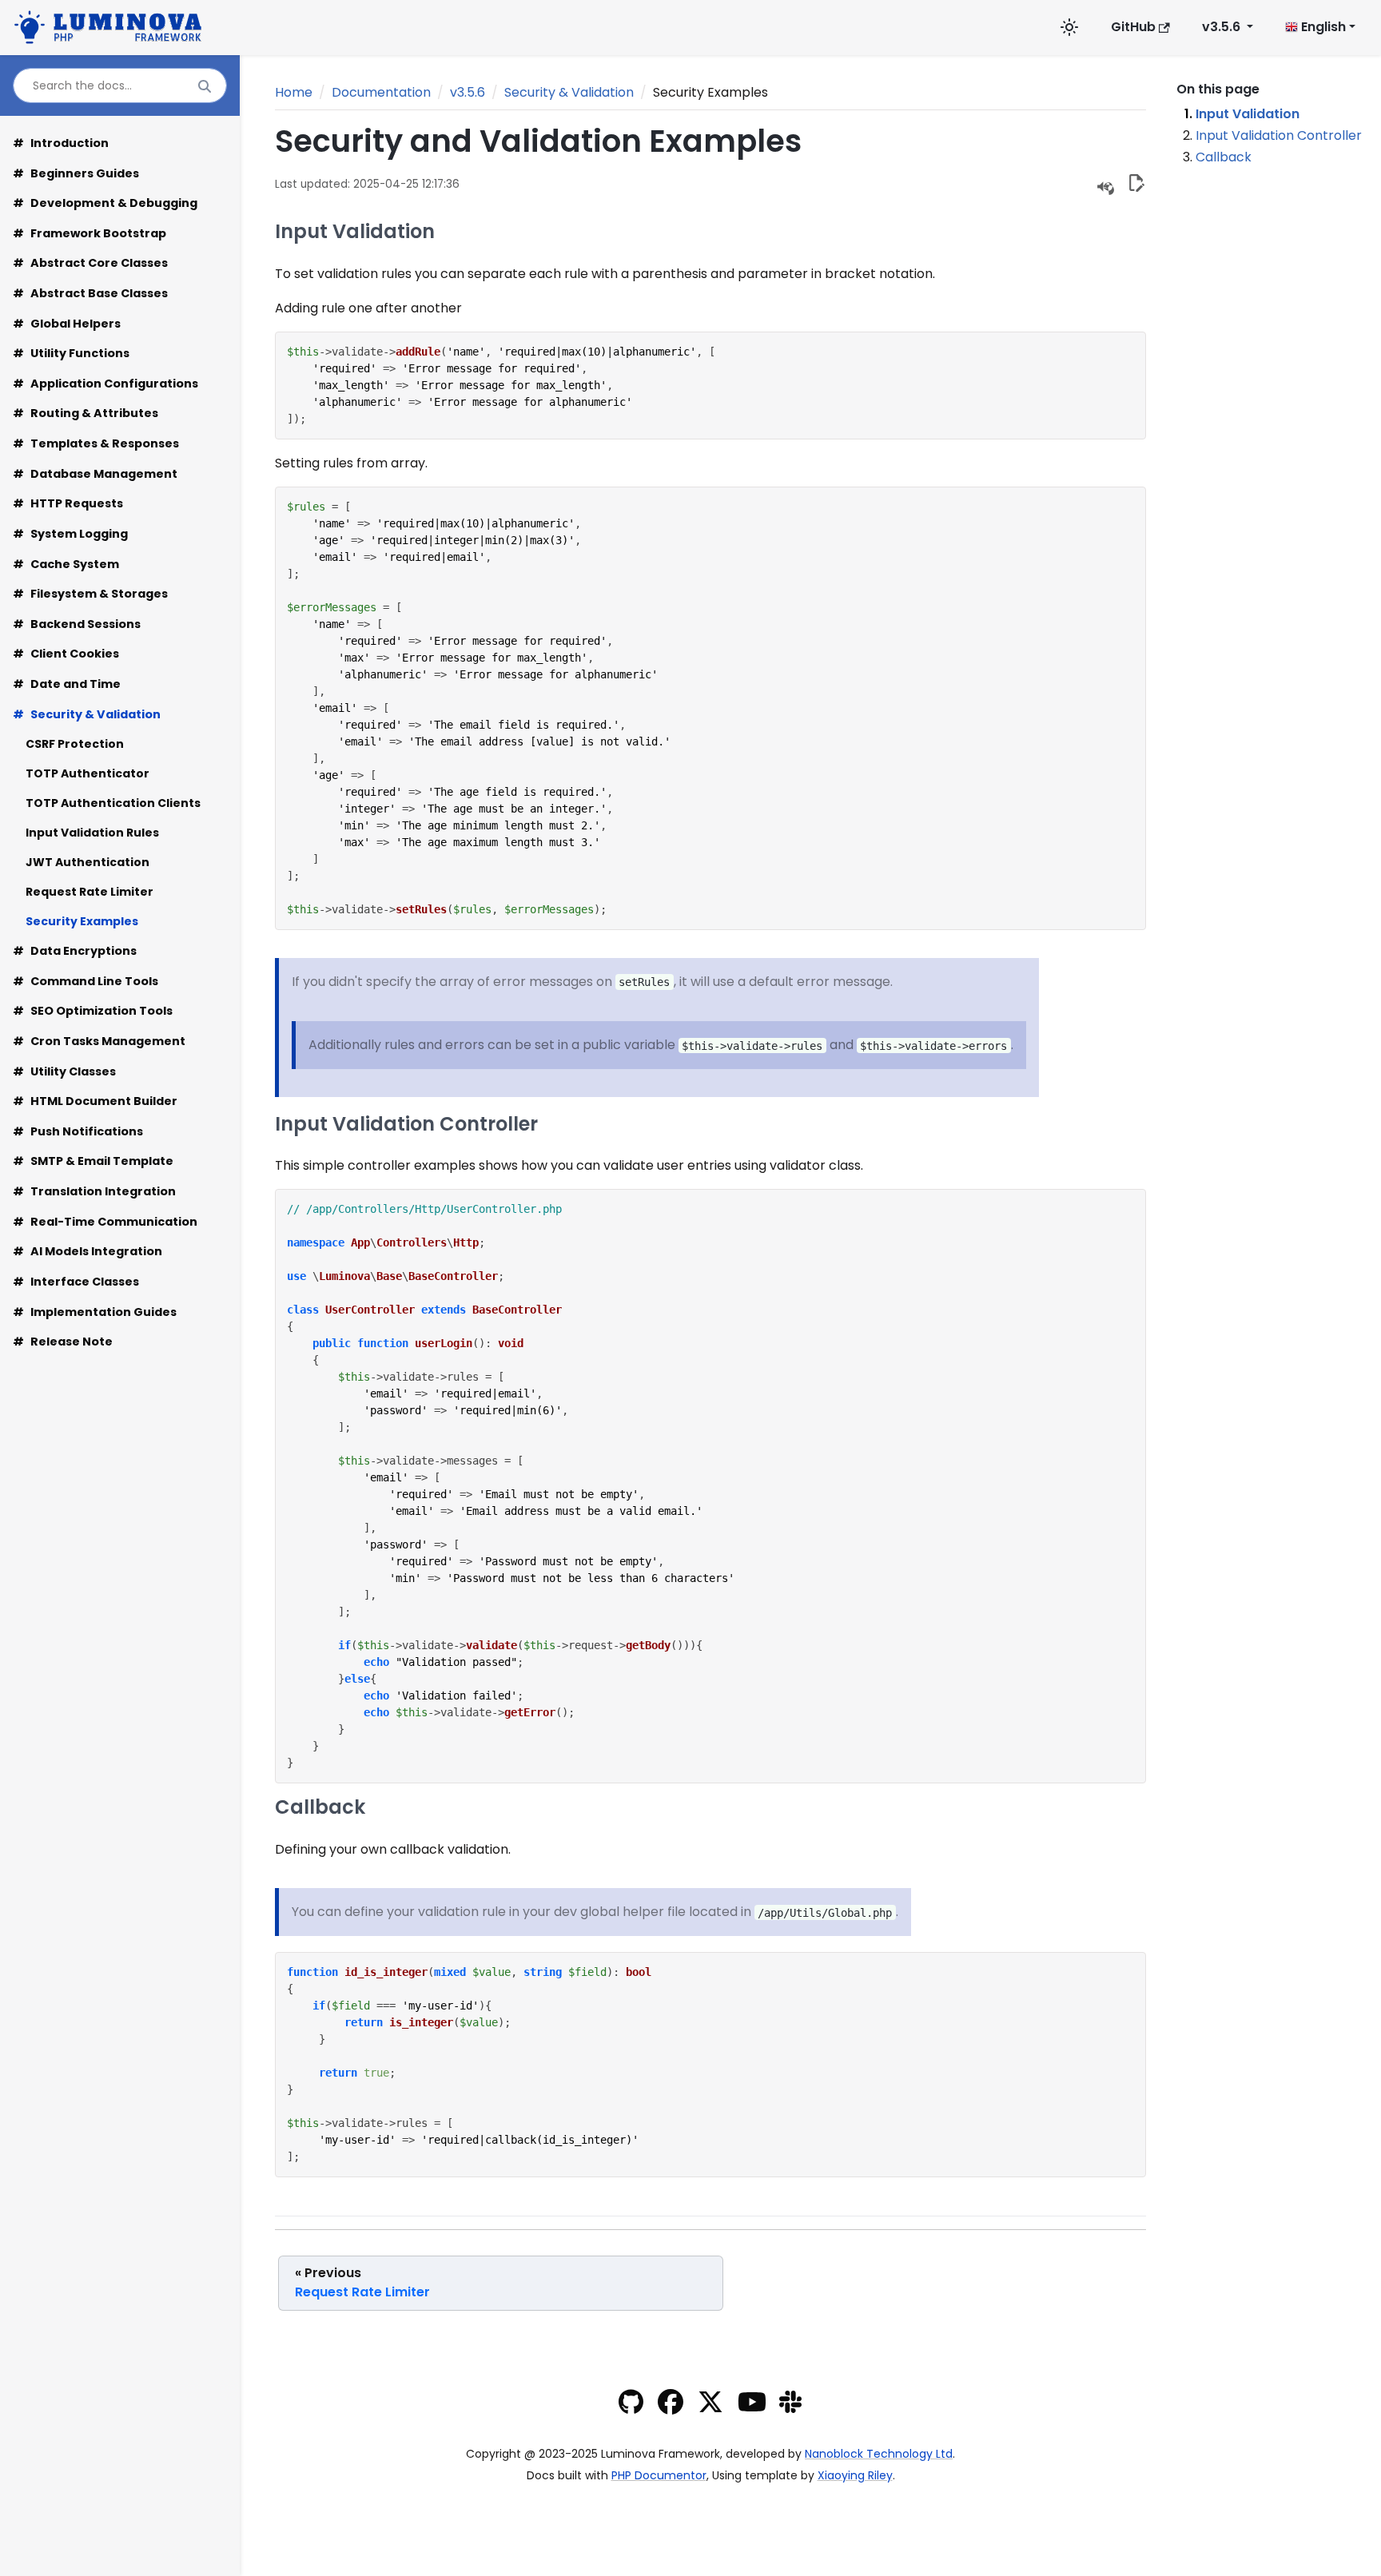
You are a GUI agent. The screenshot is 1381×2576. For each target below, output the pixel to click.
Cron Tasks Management (99, 1041)
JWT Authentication (88, 862)
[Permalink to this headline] (824, 141)
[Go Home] (112, 25)
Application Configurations (105, 384)
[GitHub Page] (631, 2406)
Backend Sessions (77, 624)
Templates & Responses (96, 443)
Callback (1224, 157)
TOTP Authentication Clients (113, 803)
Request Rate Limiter (90, 892)
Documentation (381, 92)
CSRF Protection (75, 744)
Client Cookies (66, 654)
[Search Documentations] (205, 87)
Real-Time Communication (105, 1222)
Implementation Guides (95, 1312)
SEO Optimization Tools (93, 1011)
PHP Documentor (659, 2475)
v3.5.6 (468, 92)
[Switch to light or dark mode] (1069, 27)
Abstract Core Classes (90, 263)
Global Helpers (67, 324)
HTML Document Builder (95, 1101)
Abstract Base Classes (90, 293)
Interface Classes (76, 1282)
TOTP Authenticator (88, 773)
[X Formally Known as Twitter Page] (710, 2406)
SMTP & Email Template (93, 1161)
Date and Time (67, 684)
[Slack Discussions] (790, 2406)
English (1322, 27)
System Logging (70, 534)
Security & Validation (87, 714)
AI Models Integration (88, 1251)
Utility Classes (64, 1071)
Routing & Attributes (86, 413)
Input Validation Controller (1279, 135)
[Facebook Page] (671, 2406)
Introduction (61, 143)
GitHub (1133, 27)
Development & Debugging (105, 203)
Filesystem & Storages (90, 594)
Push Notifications (78, 1131)
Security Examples (82, 921)
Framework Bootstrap (90, 233)
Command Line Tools (86, 981)
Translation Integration (94, 1191)
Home (294, 92)
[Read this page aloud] (1105, 185)
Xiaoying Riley (855, 2475)
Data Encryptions (75, 951)
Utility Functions (71, 353)
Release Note (63, 1342)
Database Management (95, 474)
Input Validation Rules (92, 833)
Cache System (66, 564)
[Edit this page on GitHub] (1136, 185)
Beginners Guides (76, 173)
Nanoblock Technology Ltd (879, 2454)
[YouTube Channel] (752, 2406)
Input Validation (1248, 114)
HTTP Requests (68, 503)
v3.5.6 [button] (1223, 27)
